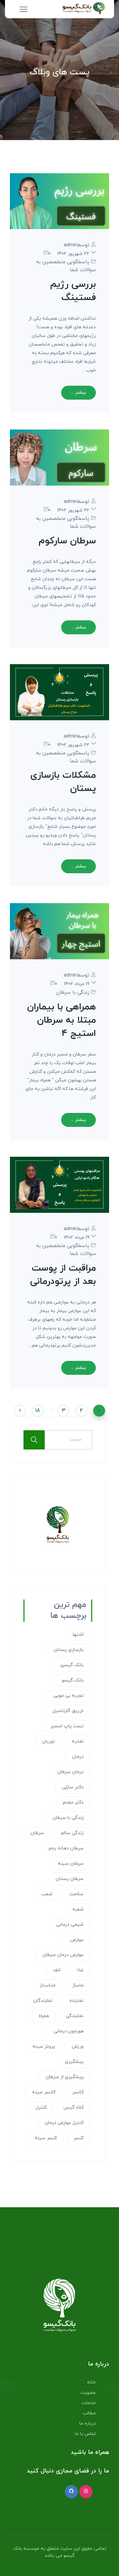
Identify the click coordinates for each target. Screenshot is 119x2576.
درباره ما (88, 2423)
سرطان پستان (70, 1879)
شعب (47, 1894)
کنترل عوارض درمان (64, 2123)
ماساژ (78, 1985)
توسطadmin (77, 245)
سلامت (77, 1894)
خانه (91, 2382)
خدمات (89, 2403)
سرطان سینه (71, 1864)
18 (38, 1411)
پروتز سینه (44, 2046)
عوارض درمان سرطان (63, 1955)
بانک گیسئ (72, 1665)
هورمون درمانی (69, 2031)
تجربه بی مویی (68, 1696)
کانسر (78, 2092)
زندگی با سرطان (73, 993)
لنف (57, 1970)
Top (112, 2567)
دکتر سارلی (73, 1787)
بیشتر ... (79, 393)
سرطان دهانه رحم (66, 1848)
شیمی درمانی (70, 1925)
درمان (78, 1757)
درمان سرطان (70, 1772)
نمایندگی (75, 2016)
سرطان (37, 1833)
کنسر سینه (46, 2138)
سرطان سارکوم (67, 541)
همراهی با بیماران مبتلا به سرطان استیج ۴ (61, 1020)
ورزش (78, 2046)
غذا (80, 1970)
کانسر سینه (44, 2092)
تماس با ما (85, 2434)
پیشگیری (74, 2062)
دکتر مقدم (73, 1802)
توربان (48, 1741)
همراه (44, 2016)
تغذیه (78, 1741)
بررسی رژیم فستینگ (73, 291)
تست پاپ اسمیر (67, 1726)
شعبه (78, 1909)
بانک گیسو (73, 1680)
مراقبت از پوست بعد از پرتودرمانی (63, 1275)
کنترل (41, 2108)
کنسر (79, 2138)
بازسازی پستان (69, 1650)
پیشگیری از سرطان (65, 2077)
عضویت (88, 2393)
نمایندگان (43, 2001)
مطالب (89, 2413)
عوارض (77, 1940)
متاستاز (48, 1985)
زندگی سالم (72, 1833)
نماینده (77, 2001)
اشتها (78, 1635)
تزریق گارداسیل (68, 1711)
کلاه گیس (74, 2108)
